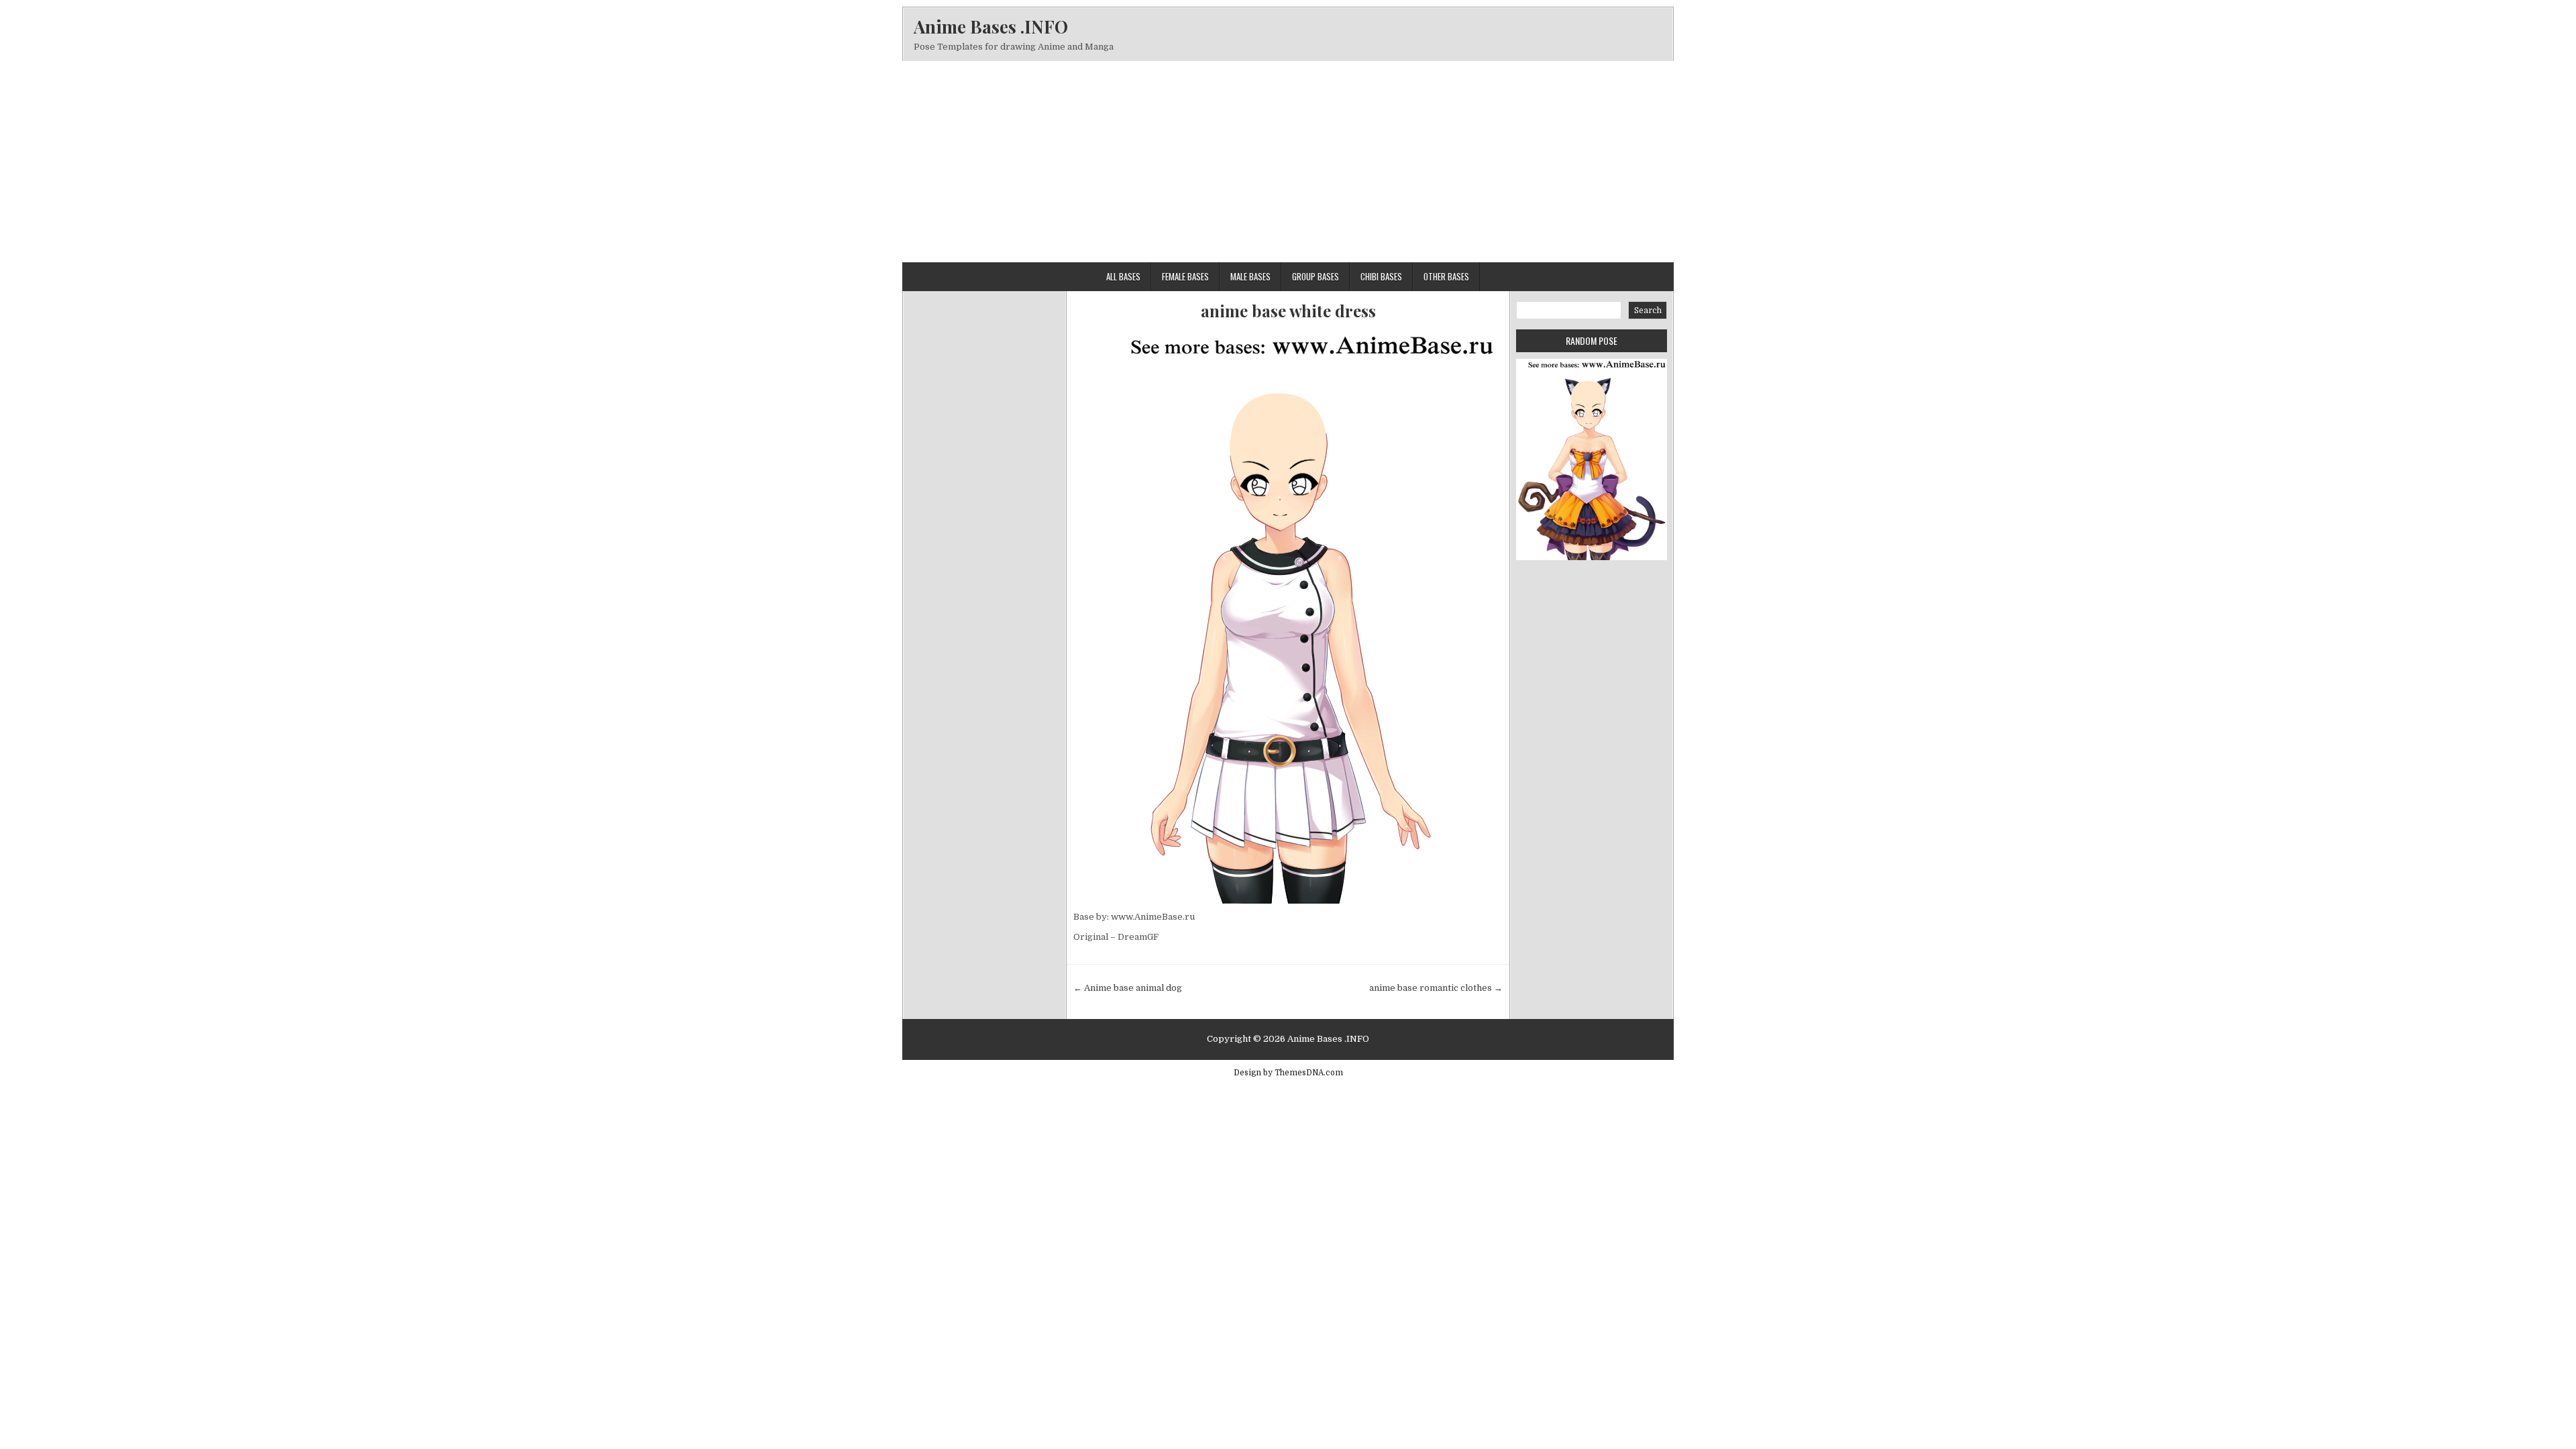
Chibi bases (1381, 276)
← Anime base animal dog (1128, 988)
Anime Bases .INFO (991, 26)
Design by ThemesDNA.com (1288, 1073)
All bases (1123, 276)
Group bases (1316, 276)
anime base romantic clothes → (1436, 988)
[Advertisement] (1288, 162)
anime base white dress (1288, 311)
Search (1648, 311)
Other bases (1446, 276)
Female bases (1185, 276)
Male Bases (1250, 276)
